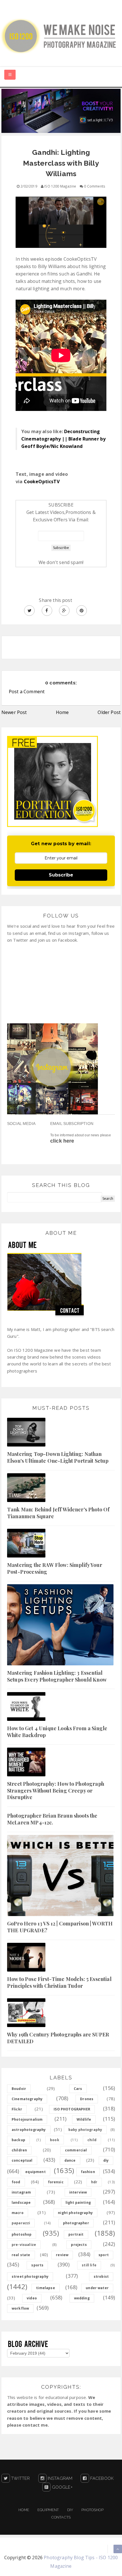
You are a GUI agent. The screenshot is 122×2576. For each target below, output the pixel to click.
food (16, 2182)
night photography (75, 2213)
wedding (82, 2298)
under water (97, 2288)
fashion (88, 2172)
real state (21, 2255)
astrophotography (29, 2130)
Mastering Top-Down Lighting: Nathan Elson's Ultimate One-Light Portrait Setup (58, 1457)
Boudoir (19, 2089)
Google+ (61, 2487)
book (55, 2140)
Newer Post (14, 712)
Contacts (61, 2517)
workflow (20, 2308)
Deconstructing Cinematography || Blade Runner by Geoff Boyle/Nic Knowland (63, 439)
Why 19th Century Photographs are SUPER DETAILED (58, 2038)
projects (79, 2245)
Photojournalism (27, 2119)
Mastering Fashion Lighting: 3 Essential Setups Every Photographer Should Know (57, 1676)
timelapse (45, 2288)
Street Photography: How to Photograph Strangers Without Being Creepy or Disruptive (56, 1790)
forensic (56, 2182)
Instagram (60, 2478)
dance (70, 2160)
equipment (35, 2172)
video (32, 2298)
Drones (87, 2099)
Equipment (48, 2510)
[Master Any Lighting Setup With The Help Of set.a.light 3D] (61, 110)
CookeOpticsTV (42, 482)
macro (18, 2213)
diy (106, 2160)
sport (104, 2255)
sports (37, 2265)
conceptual (22, 2160)
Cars (78, 2089)
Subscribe (61, 875)
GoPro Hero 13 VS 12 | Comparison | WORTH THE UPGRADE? (60, 1927)
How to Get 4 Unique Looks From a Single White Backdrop (57, 1732)
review (62, 2255)
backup (18, 2140)
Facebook (101, 2478)
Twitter (20, 2478)
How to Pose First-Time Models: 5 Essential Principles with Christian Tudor (59, 1982)
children (19, 2150)
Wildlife (84, 2119)
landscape (21, 2202)
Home (62, 712)
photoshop (22, 2234)
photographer (76, 2223)
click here (62, 1141)
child (92, 2140)
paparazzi (21, 2223)
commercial (76, 2150)
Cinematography (27, 2099)
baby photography (85, 2130)
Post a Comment (27, 692)
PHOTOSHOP (92, 2510)
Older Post (109, 712)
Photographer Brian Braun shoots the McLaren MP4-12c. (52, 1819)
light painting (78, 2202)
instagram (21, 2192)
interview (78, 2192)
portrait (76, 2234)
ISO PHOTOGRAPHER (72, 2109)
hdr (94, 2182)
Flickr (17, 2109)
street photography (30, 2276)
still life (89, 2265)
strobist (101, 2276)
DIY (70, 2510)
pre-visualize (24, 2245)
